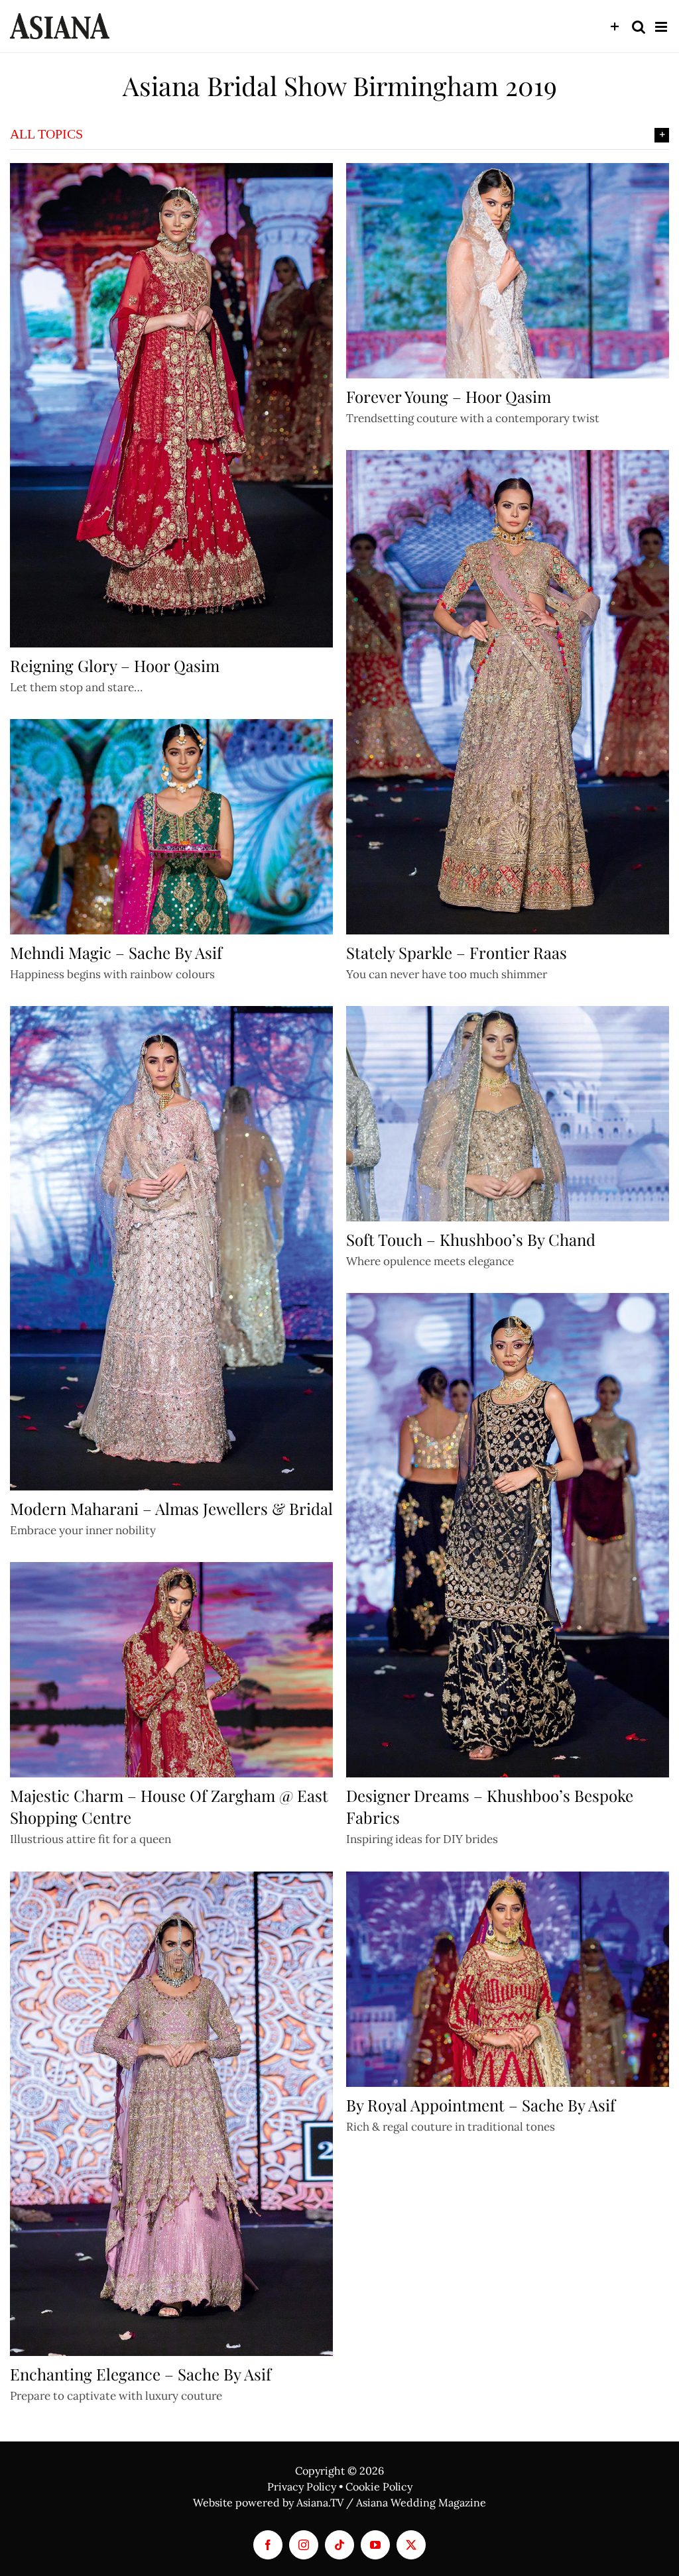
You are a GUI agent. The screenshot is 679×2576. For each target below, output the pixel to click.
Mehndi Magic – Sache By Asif (116, 952)
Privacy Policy (302, 2487)
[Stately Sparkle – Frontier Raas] (508, 692)
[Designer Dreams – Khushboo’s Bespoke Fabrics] (508, 1535)
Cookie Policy (379, 2487)
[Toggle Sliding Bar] (615, 27)
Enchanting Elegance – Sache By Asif (141, 2374)
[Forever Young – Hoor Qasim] (508, 271)
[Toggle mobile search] (639, 27)
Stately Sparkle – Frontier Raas (457, 952)
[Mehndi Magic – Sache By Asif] (171, 827)
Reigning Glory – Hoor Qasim (115, 665)
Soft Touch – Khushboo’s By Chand (471, 1239)
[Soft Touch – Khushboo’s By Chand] (508, 1114)
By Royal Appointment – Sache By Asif (481, 2105)
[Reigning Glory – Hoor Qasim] (171, 405)
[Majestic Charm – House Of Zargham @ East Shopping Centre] (171, 1670)
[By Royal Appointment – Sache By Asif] (508, 1979)
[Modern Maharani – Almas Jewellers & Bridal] (171, 1248)
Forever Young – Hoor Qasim (449, 396)
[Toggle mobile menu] (662, 27)
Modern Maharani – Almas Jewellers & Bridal (171, 1508)
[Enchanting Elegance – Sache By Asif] (171, 2114)
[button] (339, 135)
